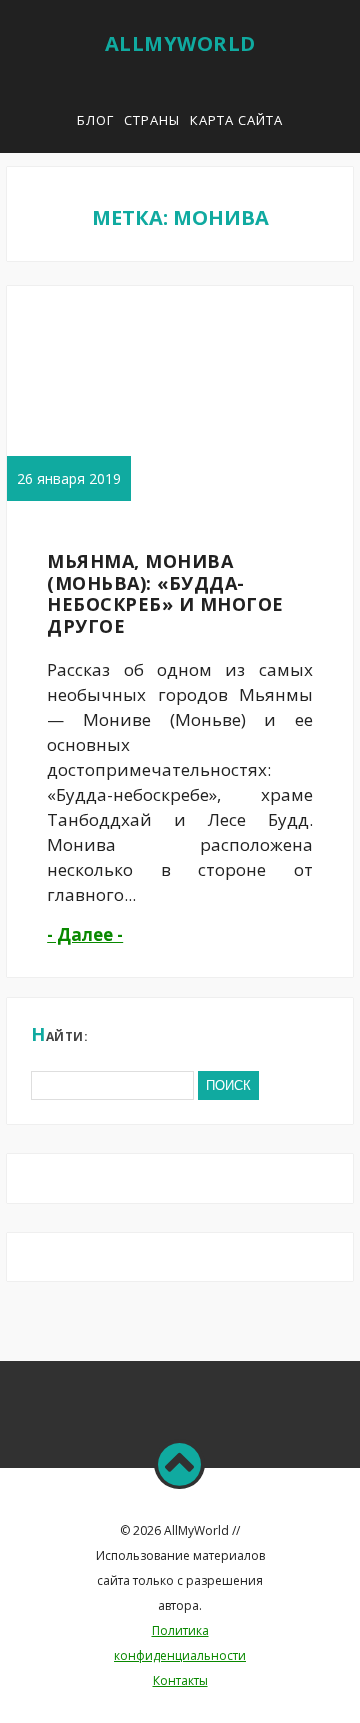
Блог (95, 120)
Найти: (59, 1034)
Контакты (180, 1680)
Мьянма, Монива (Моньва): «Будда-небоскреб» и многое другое (165, 593)
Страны (152, 120)
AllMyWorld (180, 43)
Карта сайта (236, 120)
